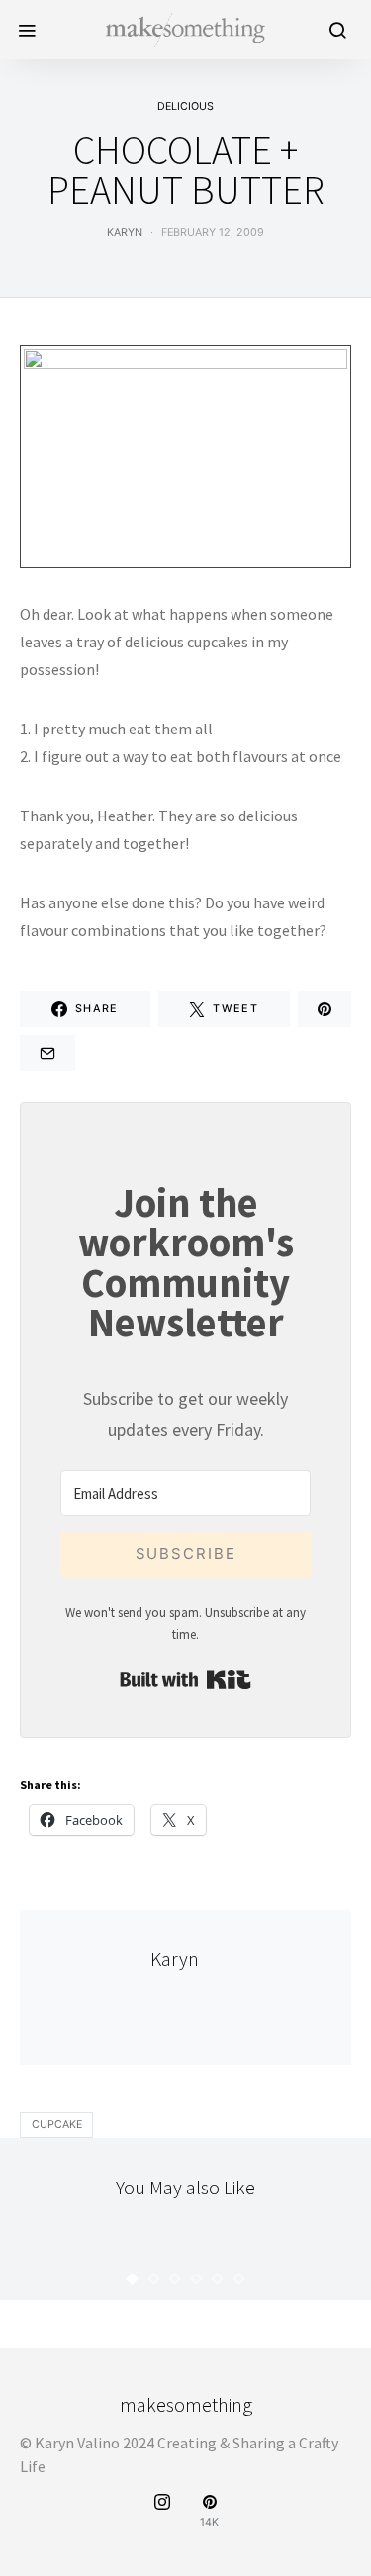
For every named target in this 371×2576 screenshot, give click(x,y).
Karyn (125, 233)
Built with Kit (185, 1679)
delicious (185, 106)
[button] (133, 2279)
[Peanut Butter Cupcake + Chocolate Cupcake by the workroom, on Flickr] (185, 455)
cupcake (57, 2125)
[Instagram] (162, 2511)
